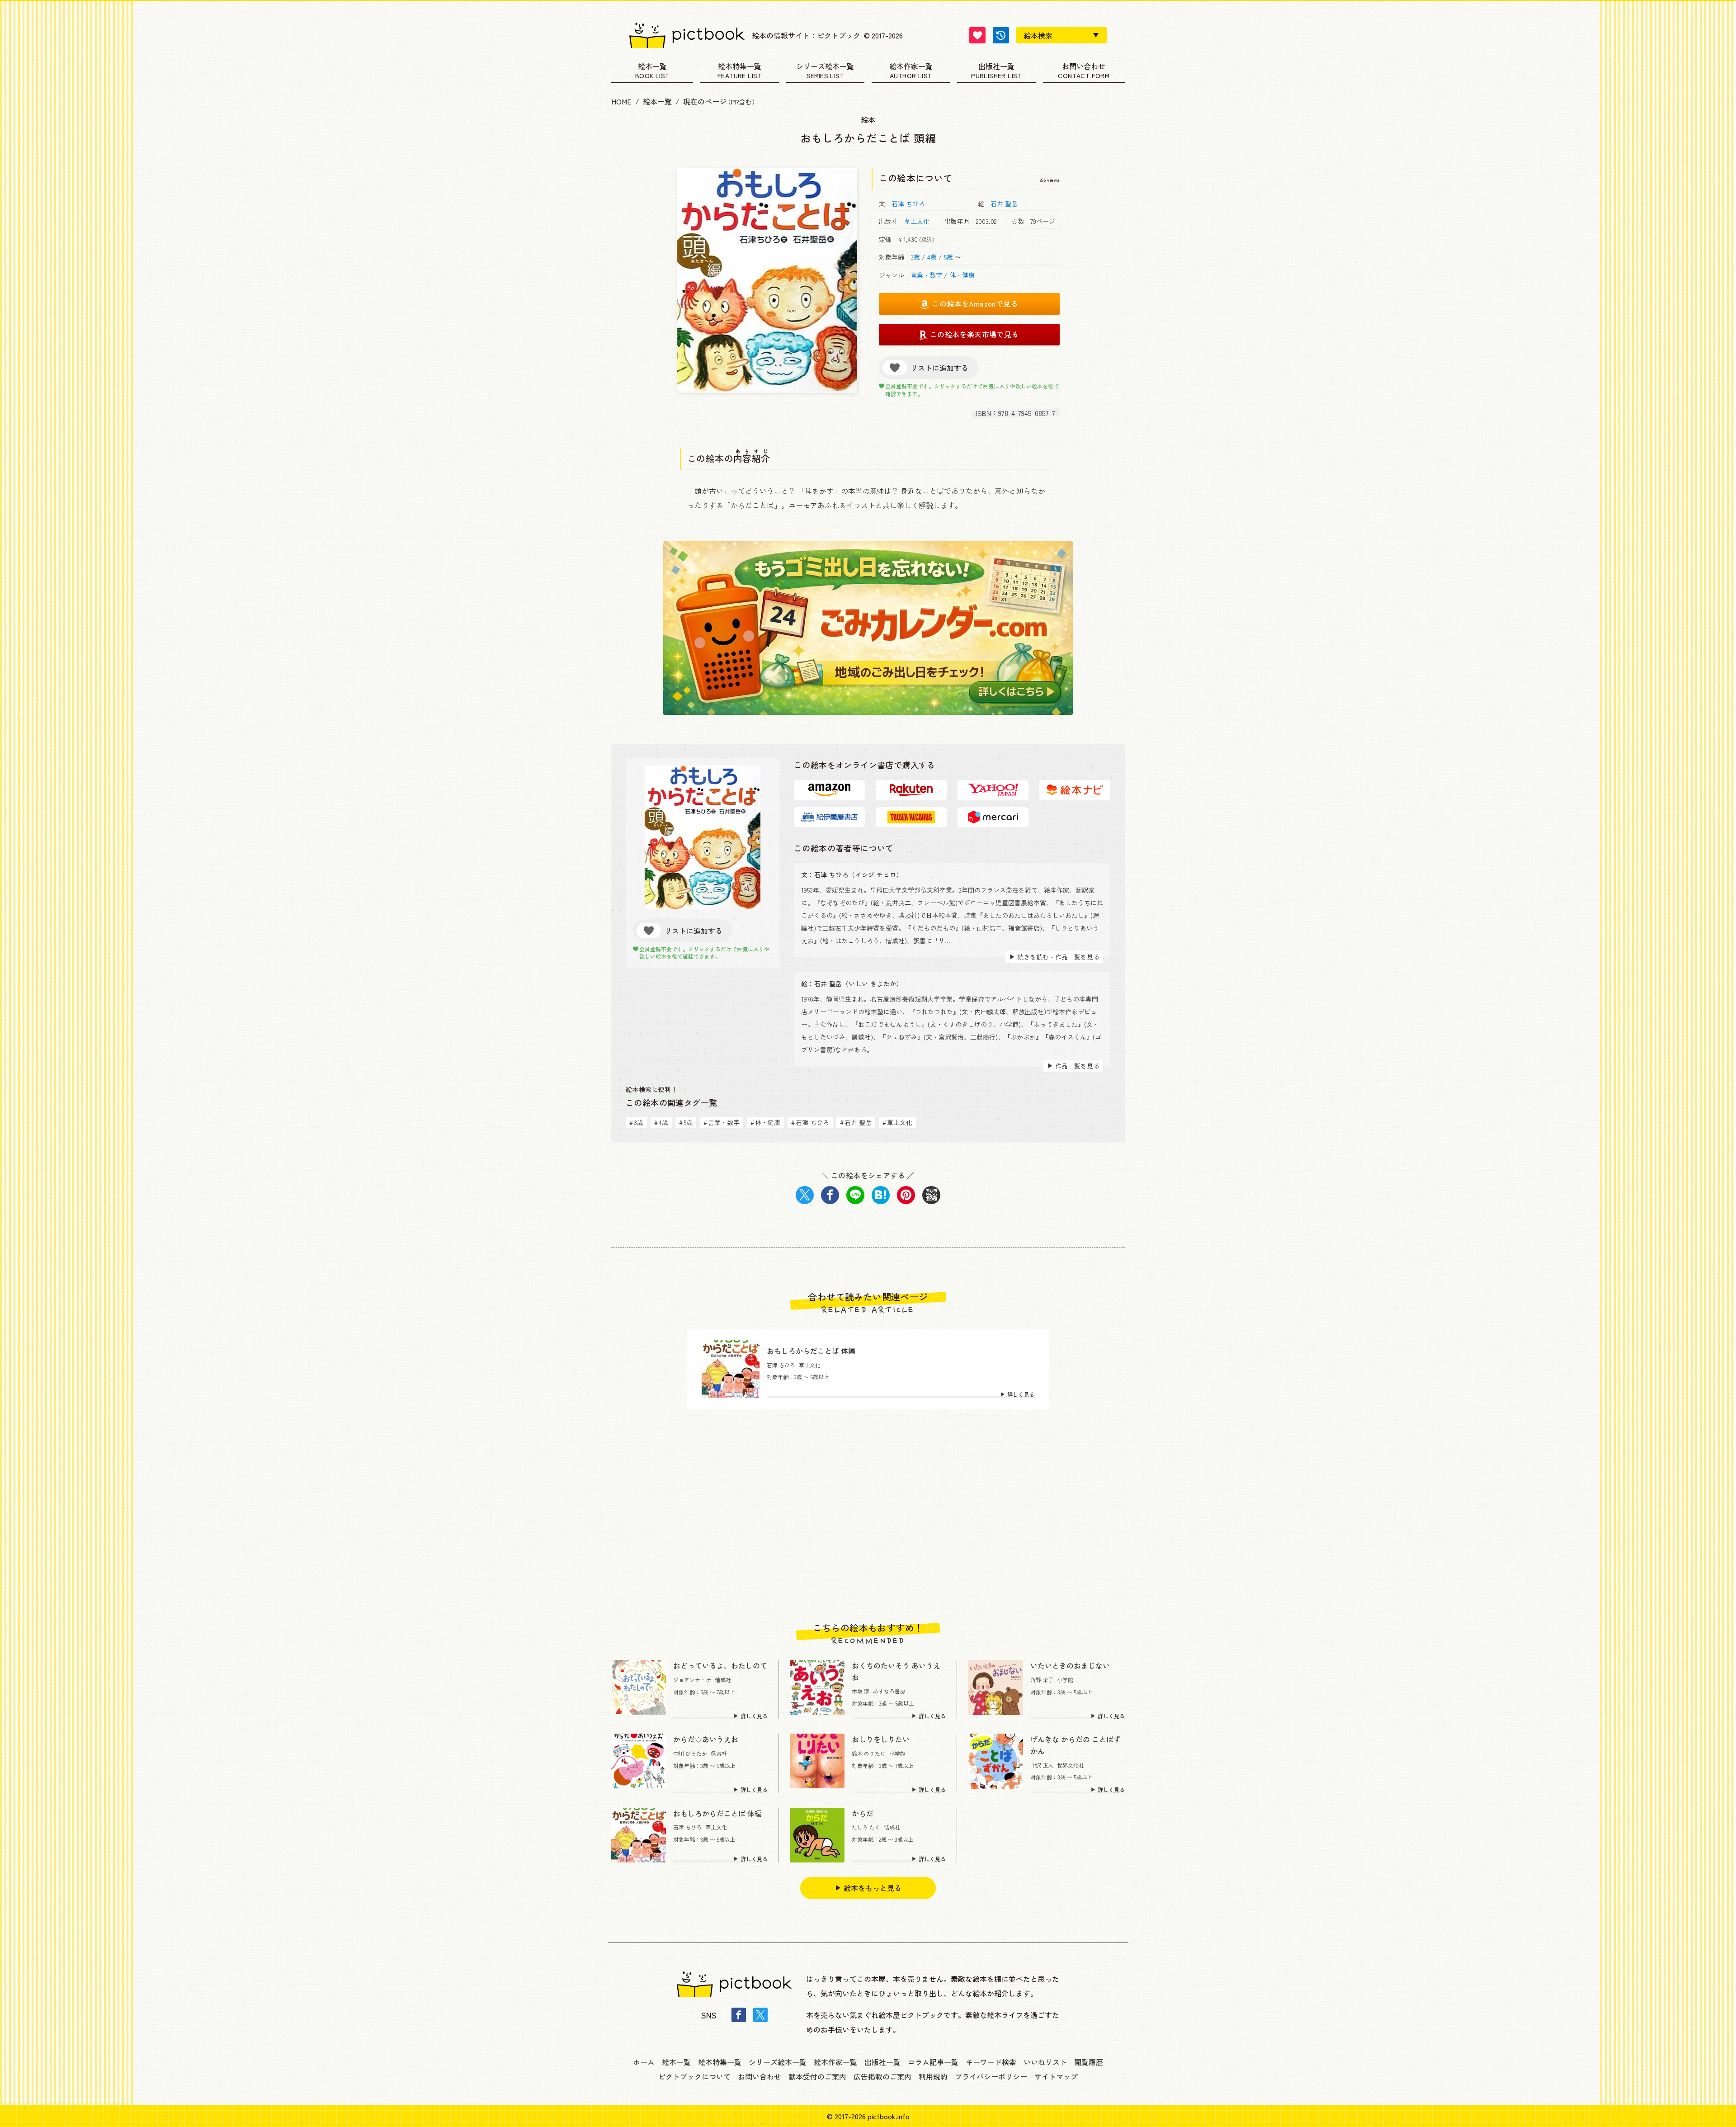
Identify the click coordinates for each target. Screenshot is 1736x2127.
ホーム (644, 2062)
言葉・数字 (926, 275)
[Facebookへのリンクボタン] (739, 2015)
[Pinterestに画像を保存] (906, 1195)
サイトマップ (1056, 2076)
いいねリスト (1045, 2062)
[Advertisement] (868, 1516)
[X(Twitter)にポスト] (805, 1195)
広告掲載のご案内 (882, 2076)
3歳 (915, 257)
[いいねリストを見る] (977, 35)
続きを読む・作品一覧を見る (1058, 957)
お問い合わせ (1084, 67)
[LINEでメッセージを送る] (855, 1195)
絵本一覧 (652, 67)
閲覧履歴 (1089, 2062)
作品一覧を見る (1077, 1066)
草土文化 (917, 221)
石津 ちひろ (908, 203)
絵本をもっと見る (873, 1888)
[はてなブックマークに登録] (881, 1195)
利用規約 (933, 2076)
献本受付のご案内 (817, 2076)
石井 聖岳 (1004, 203)
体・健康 (962, 275)
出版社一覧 (996, 67)
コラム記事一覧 (933, 2062)
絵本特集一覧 (740, 67)
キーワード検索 (991, 2062)
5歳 (948, 257)
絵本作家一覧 (911, 67)
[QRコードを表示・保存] (931, 1195)
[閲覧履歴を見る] (1001, 35)
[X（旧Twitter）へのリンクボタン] (760, 2015)
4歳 (932, 257)
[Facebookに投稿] (830, 1195)
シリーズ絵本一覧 (825, 67)
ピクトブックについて (694, 2076)
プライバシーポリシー (991, 2076)
